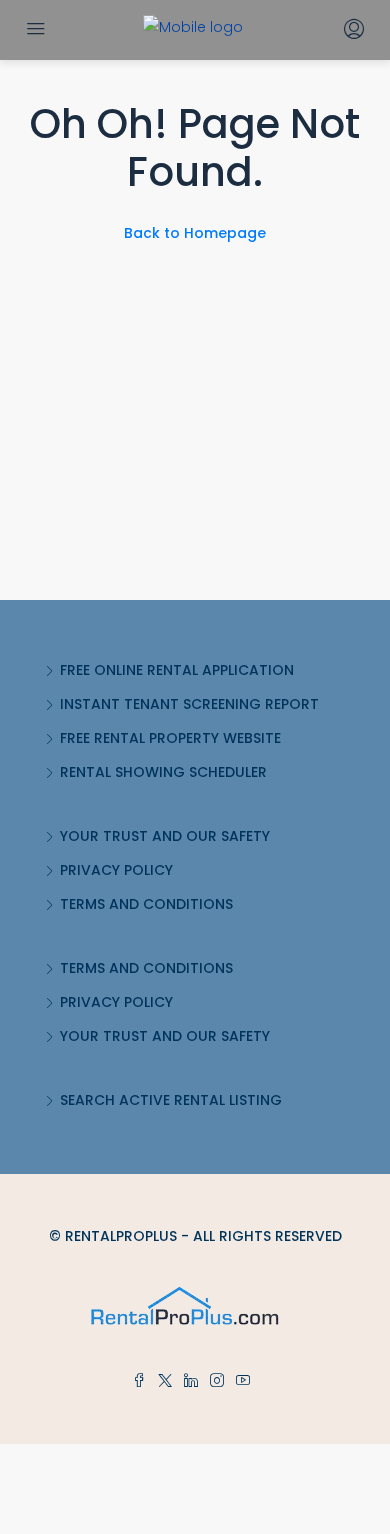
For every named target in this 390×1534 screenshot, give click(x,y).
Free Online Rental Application (177, 670)
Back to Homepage (195, 233)
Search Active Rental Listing (171, 1100)
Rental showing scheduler (163, 772)
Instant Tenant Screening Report (189, 704)
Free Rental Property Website (170, 738)
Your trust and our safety (165, 836)
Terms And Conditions (146, 904)
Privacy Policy (116, 870)
